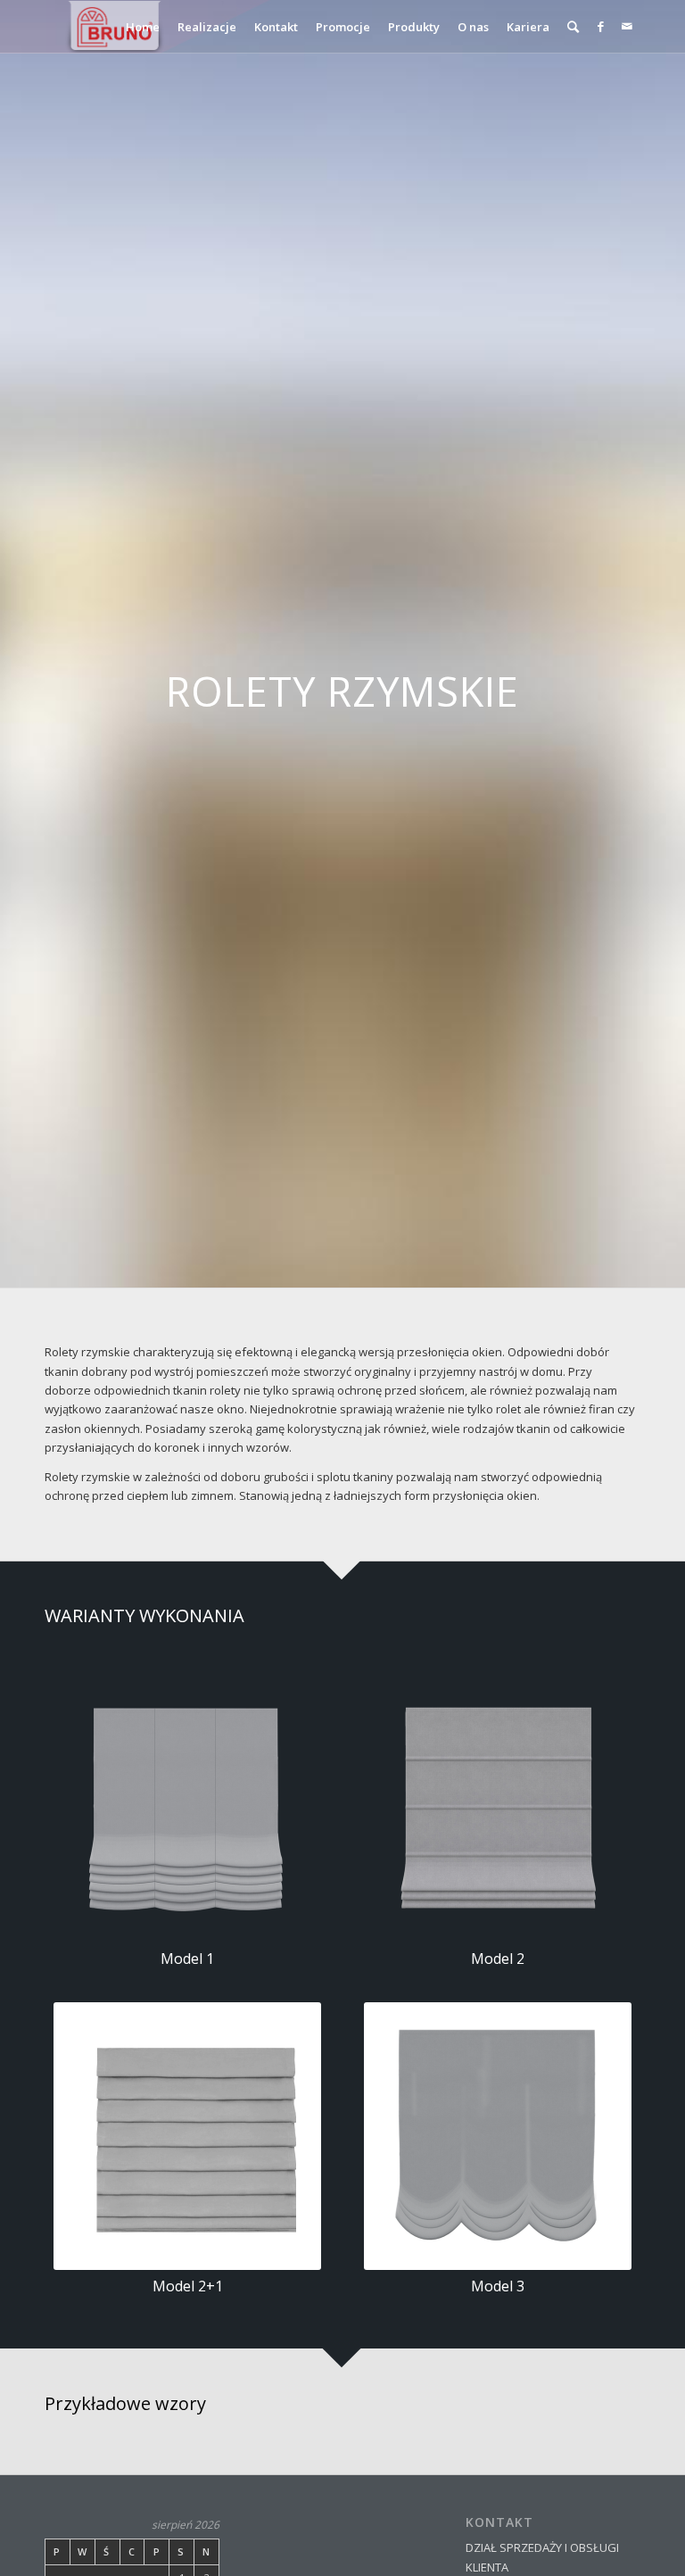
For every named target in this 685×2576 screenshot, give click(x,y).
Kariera (528, 27)
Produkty (414, 27)
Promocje (343, 27)
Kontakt (276, 27)
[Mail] (627, 26)
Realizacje (207, 27)
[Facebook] (600, 26)
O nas (473, 27)
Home (143, 27)
